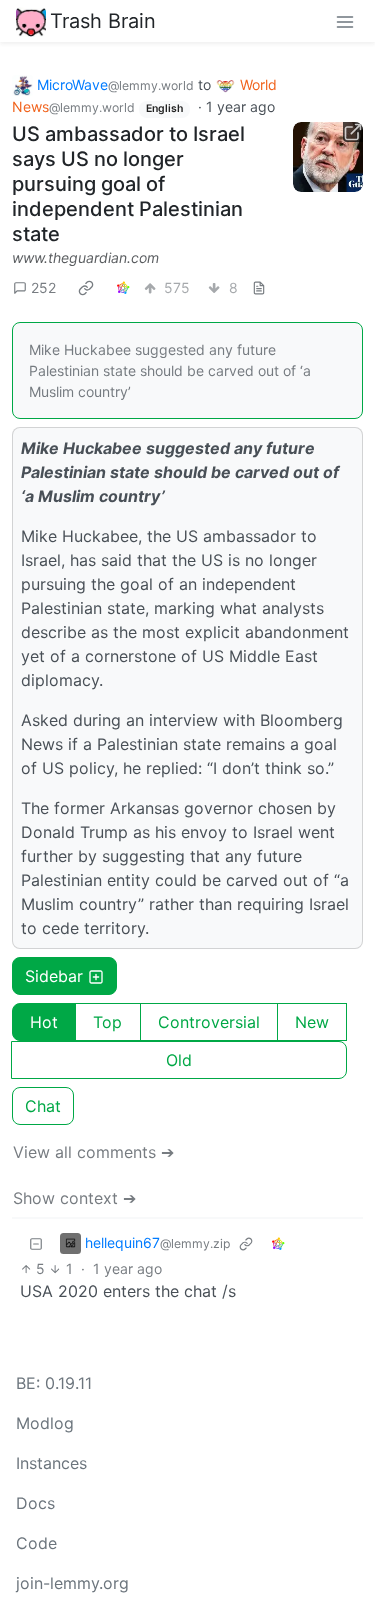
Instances (51, 1463)
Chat (43, 1106)
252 (43, 287)
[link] (86, 287)
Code (36, 1543)
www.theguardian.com (85, 257)
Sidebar (54, 976)
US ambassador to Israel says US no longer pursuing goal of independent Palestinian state (128, 184)
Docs (35, 1503)
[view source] (259, 287)
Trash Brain (103, 21)
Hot (44, 1022)
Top (107, 1022)
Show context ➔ (74, 1198)
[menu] (345, 21)
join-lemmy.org (72, 1583)
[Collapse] (36, 1242)
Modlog (45, 1423)
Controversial (209, 1022)
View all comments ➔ (93, 1152)
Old (179, 1060)
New (312, 1022)
